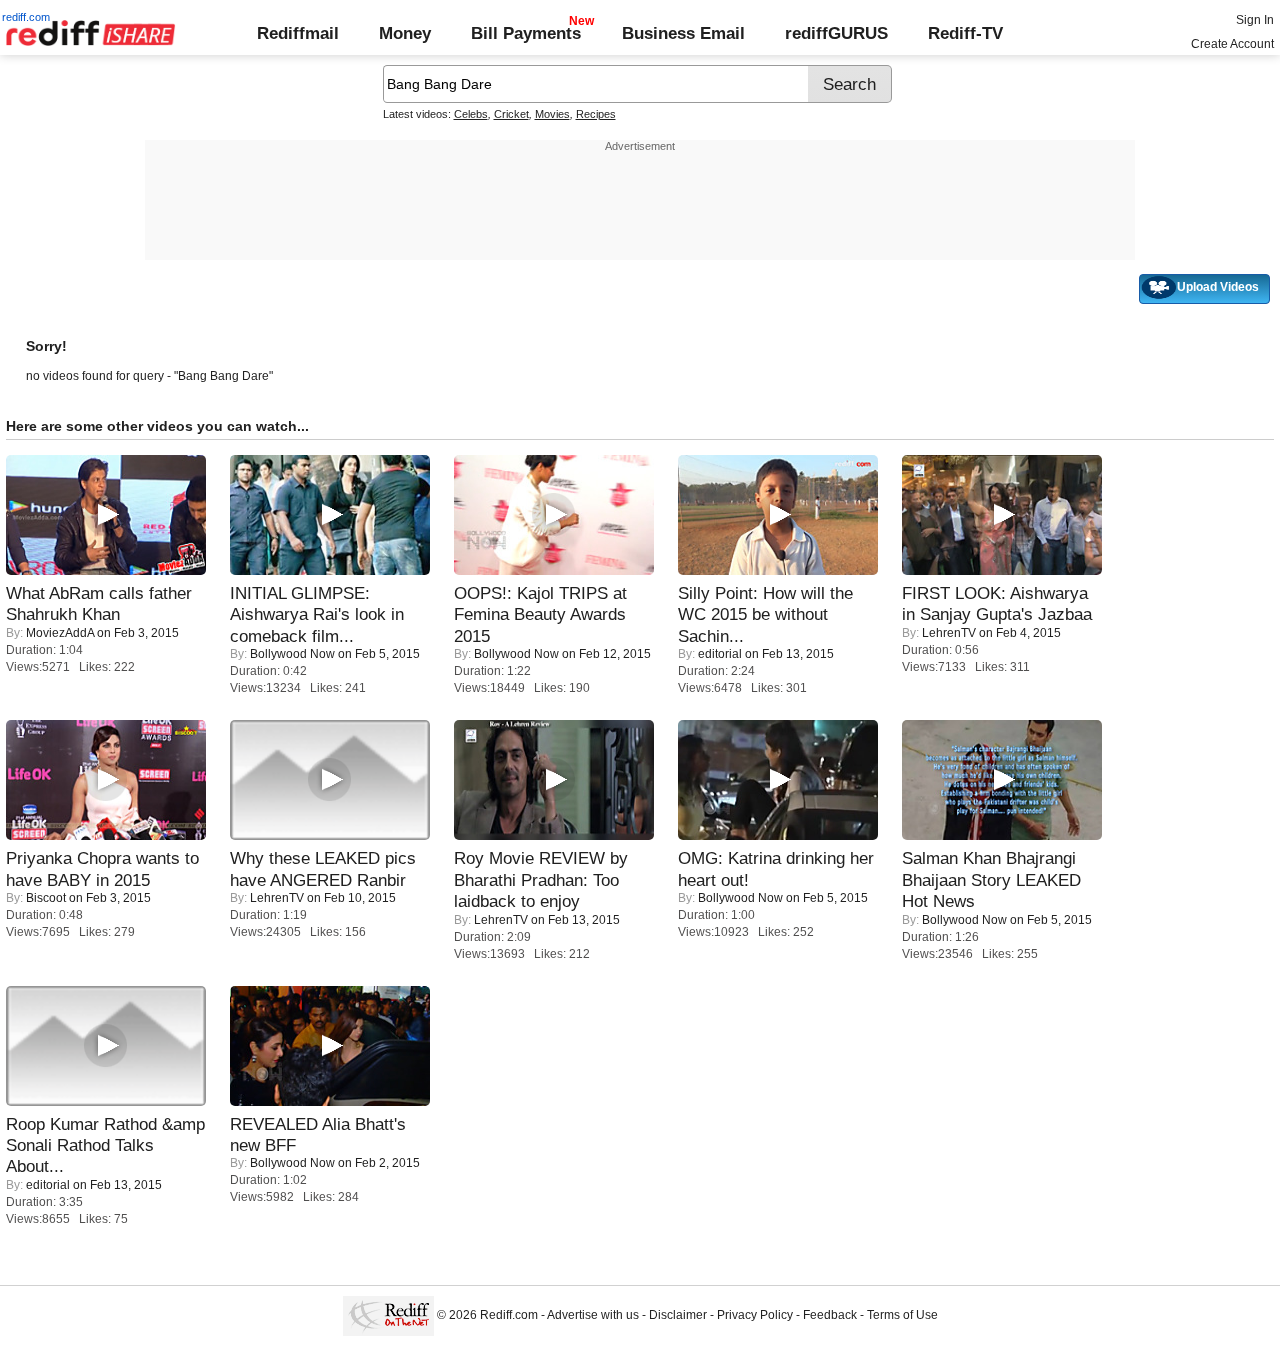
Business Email (683, 33)
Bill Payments (526, 33)
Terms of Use (902, 1316)
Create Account (1232, 44)
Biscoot (46, 898)
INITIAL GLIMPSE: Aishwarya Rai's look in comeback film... (317, 614)
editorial (720, 654)
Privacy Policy (755, 1316)
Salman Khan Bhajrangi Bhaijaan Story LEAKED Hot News (991, 879)
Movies (552, 114)
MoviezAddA (60, 633)
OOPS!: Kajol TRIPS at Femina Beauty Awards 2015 (540, 614)
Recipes (596, 114)
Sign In (1255, 20)
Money (405, 33)
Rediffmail (298, 33)
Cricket (511, 114)
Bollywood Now (292, 654)
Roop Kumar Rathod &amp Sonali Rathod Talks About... (105, 1145)
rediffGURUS (836, 33)
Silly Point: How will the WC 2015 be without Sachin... (765, 614)
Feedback (830, 1316)
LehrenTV (949, 633)
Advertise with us (593, 1316)
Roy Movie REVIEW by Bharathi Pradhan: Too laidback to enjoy (541, 879)
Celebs (471, 114)
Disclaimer (678, 1316)
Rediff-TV (965, 33)
